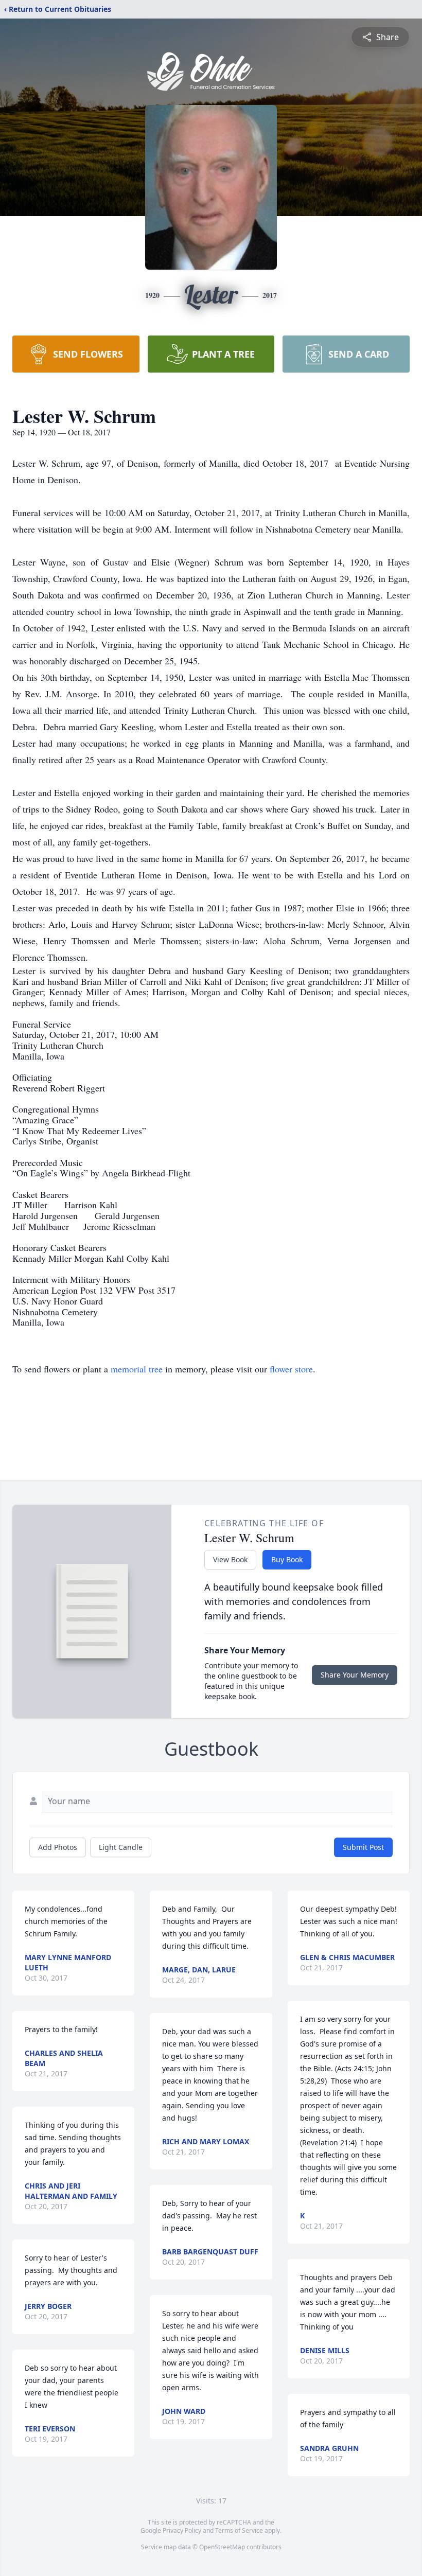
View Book (230, 1559)
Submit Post (363, 1847)
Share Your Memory (355, 1675)
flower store (291, 1369)
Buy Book (287, 1559)
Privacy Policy (182, 2530)
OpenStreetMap (222, 2547)
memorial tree (137, 1369)
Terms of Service (239, 2530)
